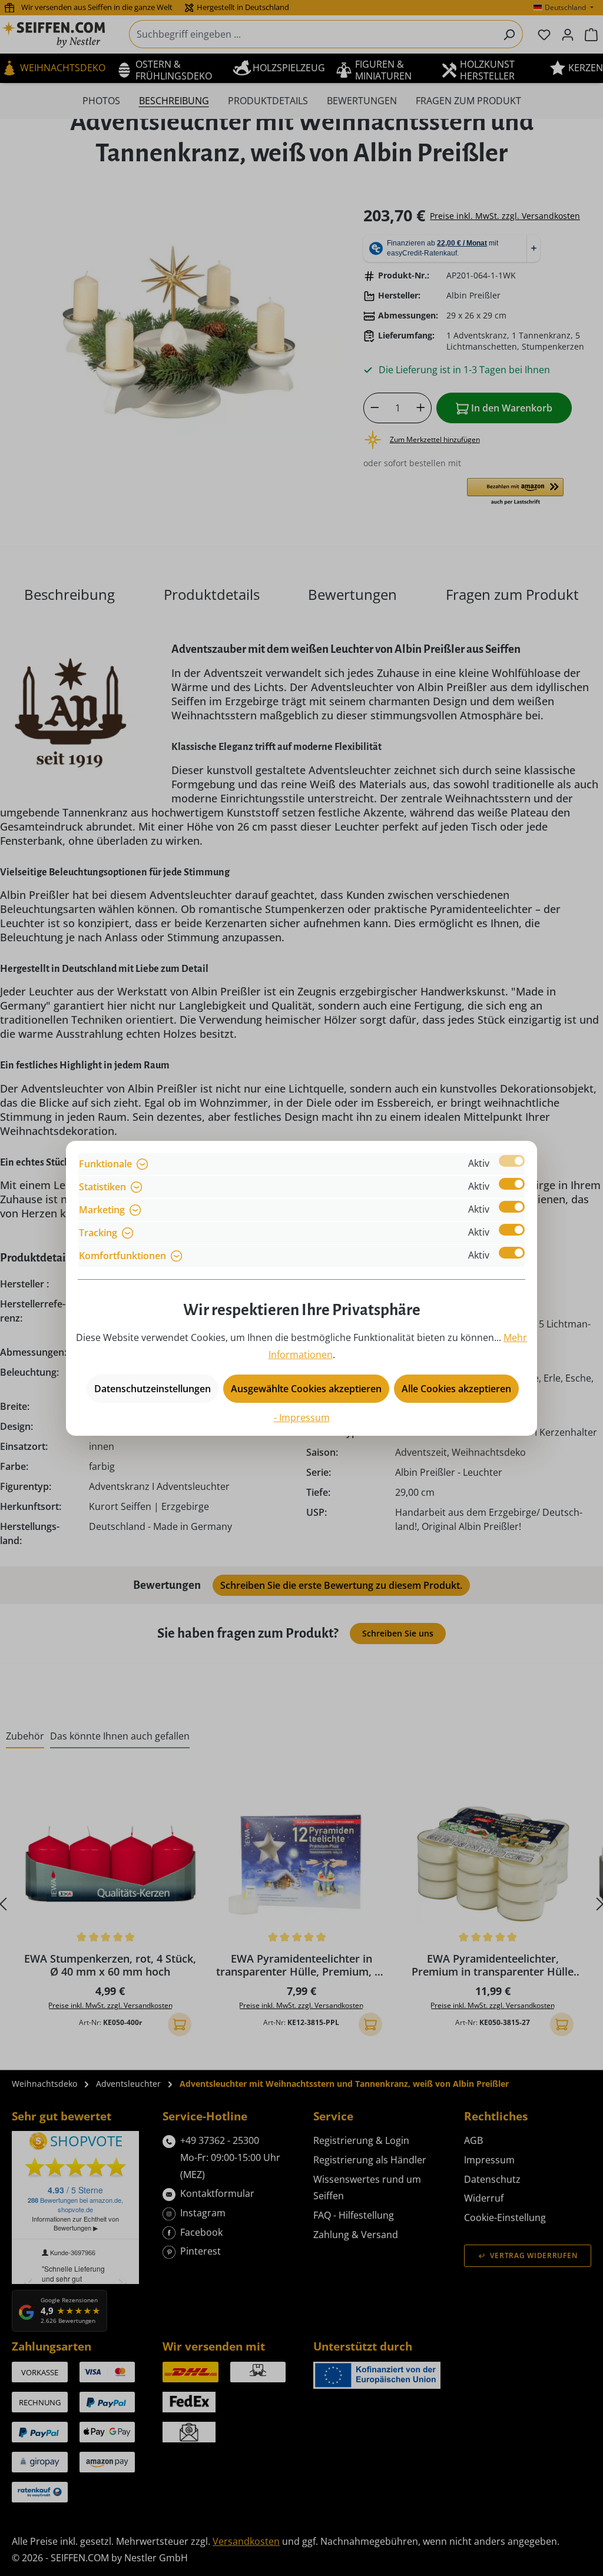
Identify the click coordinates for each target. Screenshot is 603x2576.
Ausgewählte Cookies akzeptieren (306, 1389)
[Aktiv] (512, 1161)
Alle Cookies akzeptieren (456, 1389)
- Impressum (302, 1418)
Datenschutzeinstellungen (153, 1389)
